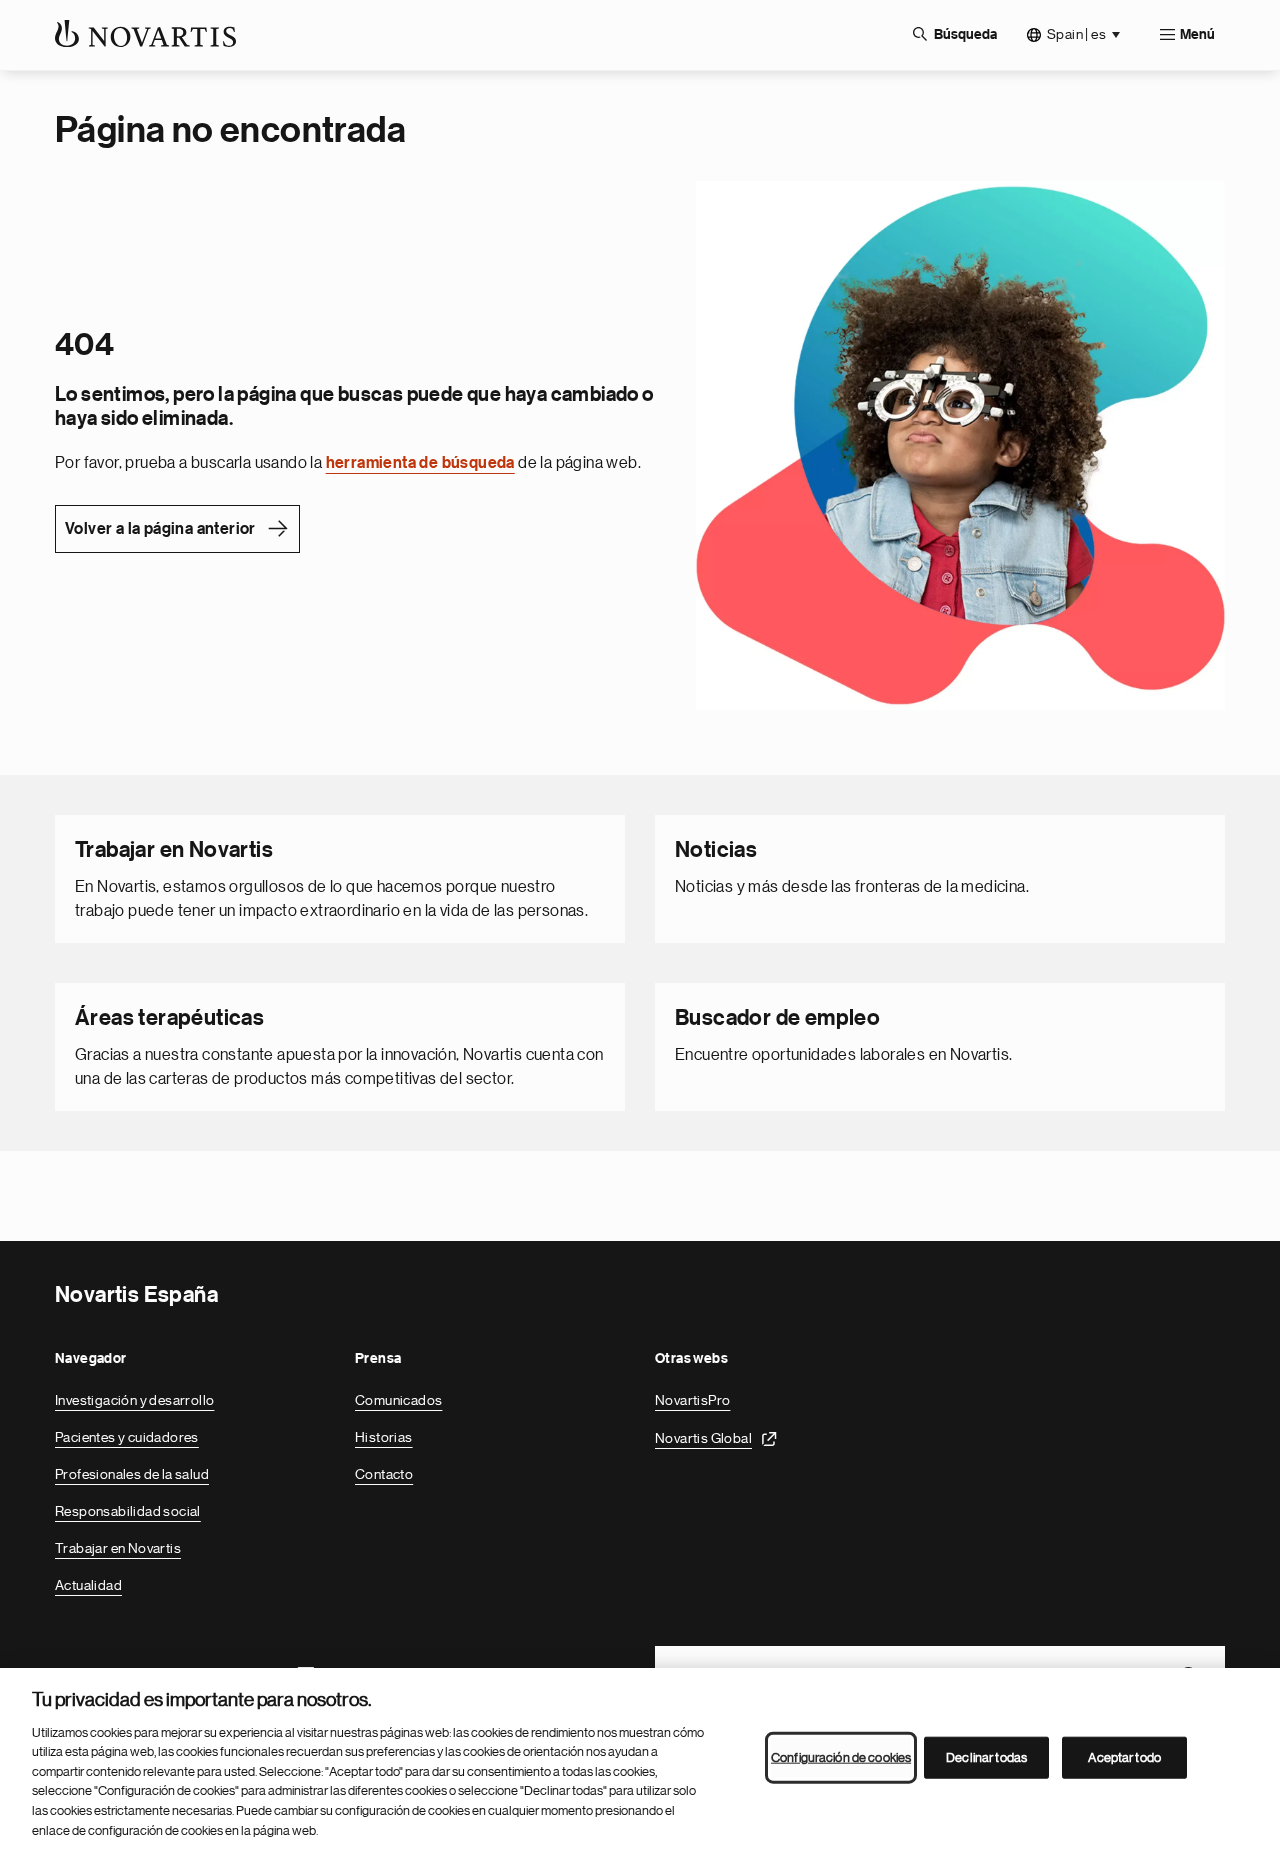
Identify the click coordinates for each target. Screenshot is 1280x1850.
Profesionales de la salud (132, 1474)
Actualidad (88, 1585)
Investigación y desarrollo (134, 1400)
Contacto (384, 1474)
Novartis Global (703, 1438)
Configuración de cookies (841, 1757)
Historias (384, 1437)
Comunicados (398, 1400)
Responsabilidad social (128, 1511)
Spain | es (1076, 34)
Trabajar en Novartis (118, 1548)
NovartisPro (692, 1400)
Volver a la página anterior (160, 529)
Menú (1197, 35)
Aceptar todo (1124, 1757)
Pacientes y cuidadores (127, 1437)
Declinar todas (986, 1757)
